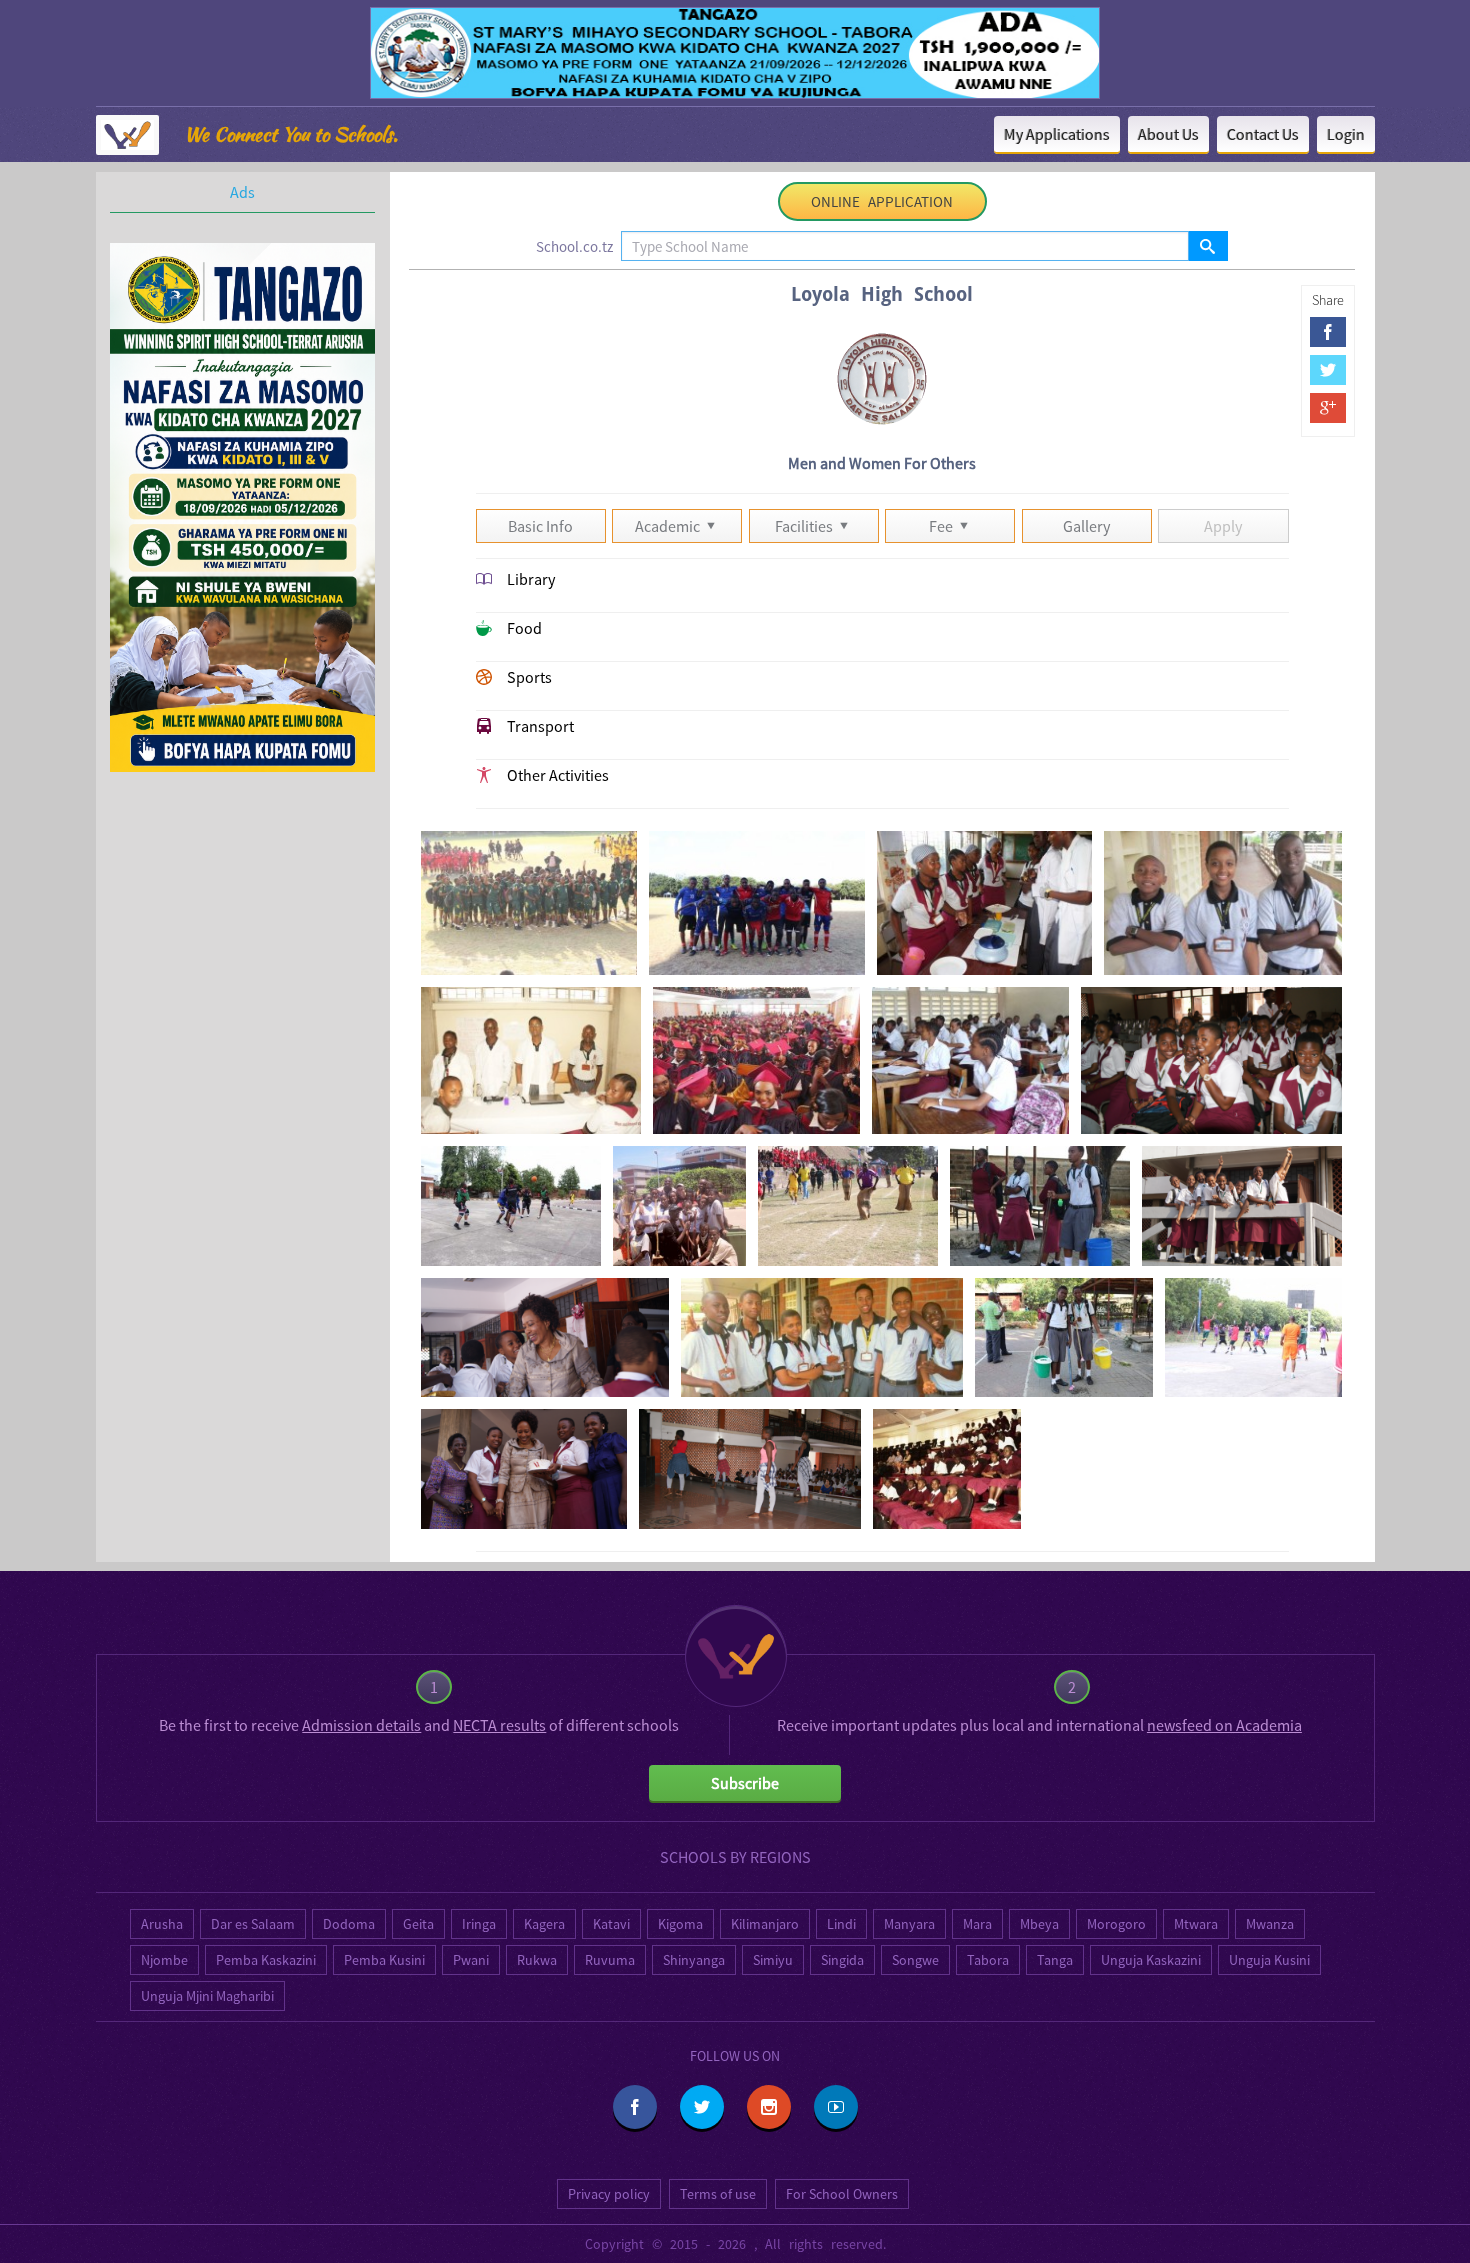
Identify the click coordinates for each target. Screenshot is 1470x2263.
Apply (1223, 526)
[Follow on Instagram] (769, 2107)
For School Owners (842, 2194)
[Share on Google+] (1328, 408)
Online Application (882, 201)
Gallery (1086, 526)
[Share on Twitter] (1328, 370)
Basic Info (540, 526)
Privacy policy (609, 2194)
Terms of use (718, 2194)
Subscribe (745, 1783)
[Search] (1207, 246)
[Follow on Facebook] (635, 2107)
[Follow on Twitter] (702, 2107)
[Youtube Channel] (836, 2107)
